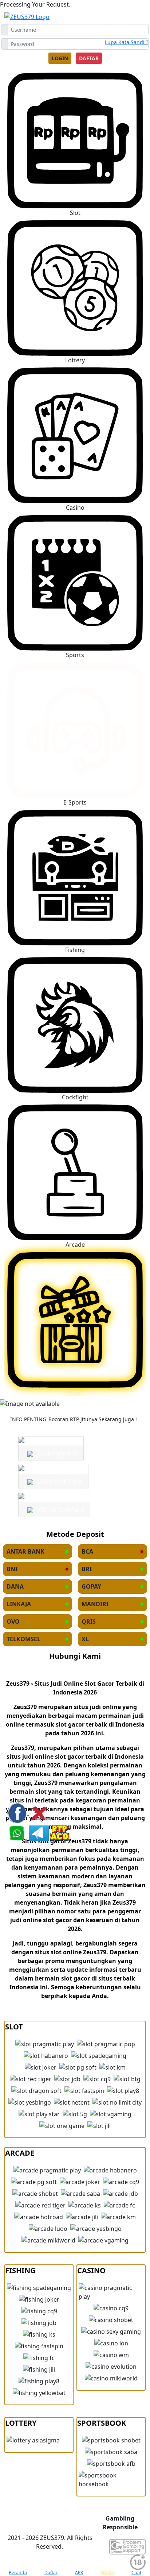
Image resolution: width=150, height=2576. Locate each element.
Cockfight (75, 1097)
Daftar (89, 58)
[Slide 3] (75, 1398)
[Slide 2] (62, 1398)
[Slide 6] (114, 1398)
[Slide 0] (36, 1398)
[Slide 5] (101, 1398)
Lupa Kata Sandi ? (127, 42)
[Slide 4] (88, 1398)
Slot (75, 213)
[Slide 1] (49, 1398)
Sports (75, 655)
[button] (75, 292)
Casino (75, 508)
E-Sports (75, 802)
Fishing (75, 950)
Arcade (75, 1245)
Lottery (75, 360)
